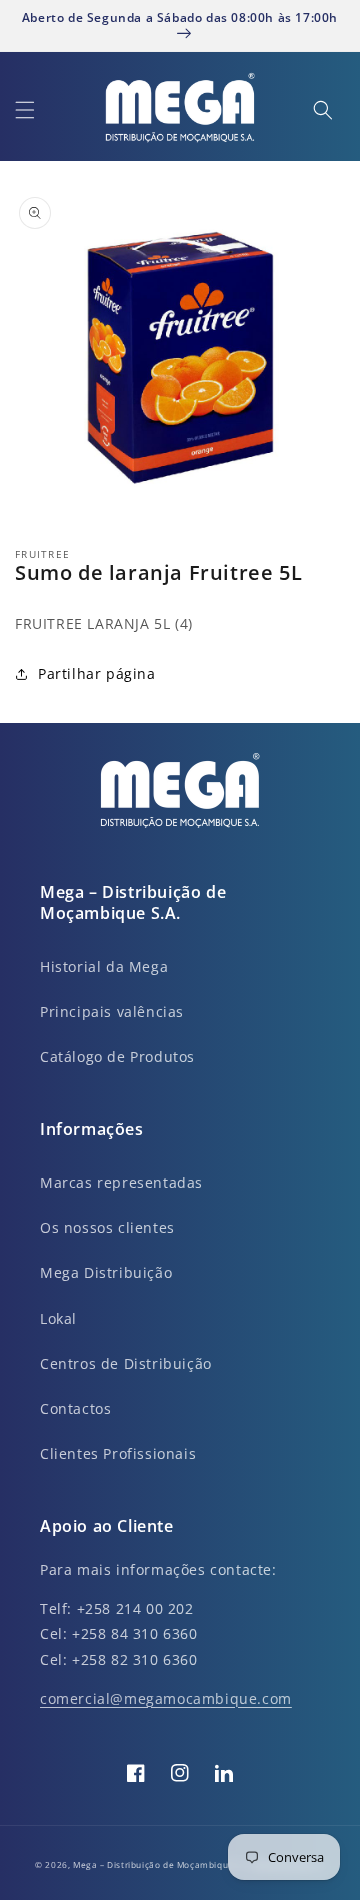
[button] (25, 110)
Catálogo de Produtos (117, 1056)
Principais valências (112, 1011)
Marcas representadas (121, 1182)
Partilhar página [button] (97, 673)
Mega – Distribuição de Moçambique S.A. (164, 1864)
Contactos (75, 1408)
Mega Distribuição (106, 1272)
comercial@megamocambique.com (166, 1698)
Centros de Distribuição (126, 1363)
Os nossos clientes (107, 1227)
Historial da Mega (104, 966)
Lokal (58, 1318)
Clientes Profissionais (118, 1453)
